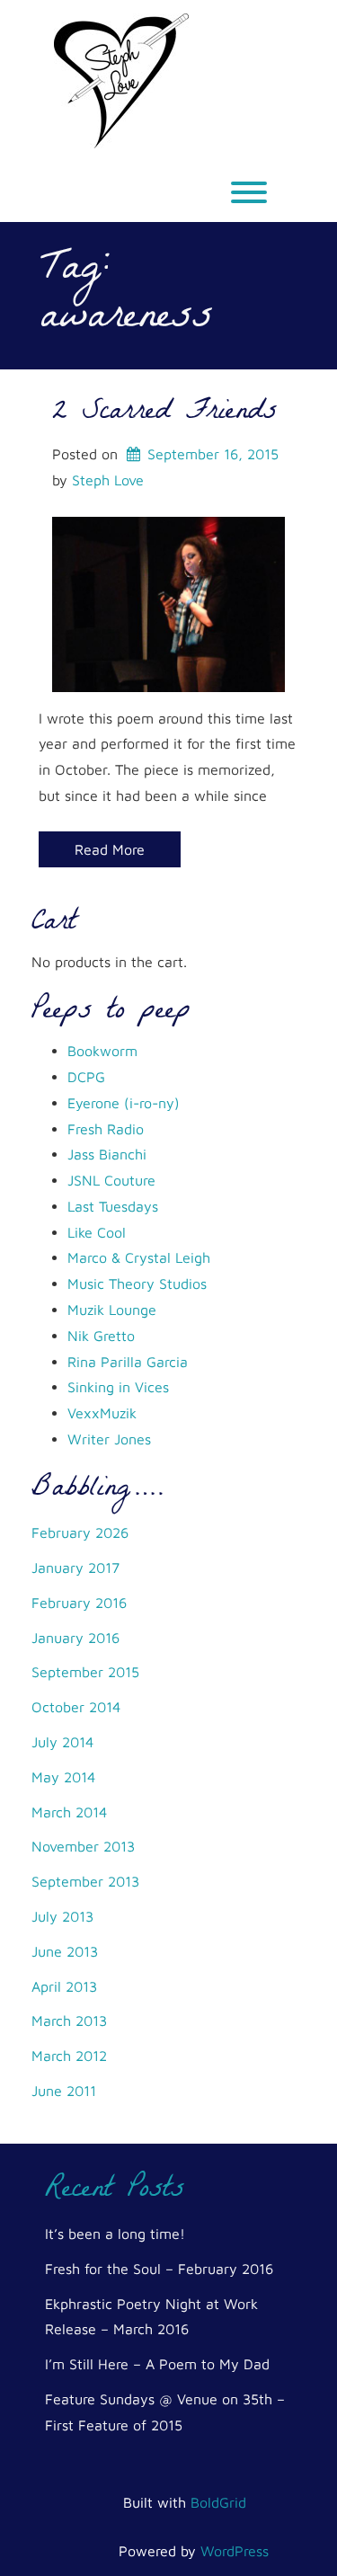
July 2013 (62, 1916)
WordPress (235, 2551)
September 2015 (85, 1672)
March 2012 (69, 2056)
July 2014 (62, 1742)
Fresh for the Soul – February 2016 (159, 2269)
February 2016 (79, 1603)
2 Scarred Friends (164, 413)
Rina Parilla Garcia (128, 1362)
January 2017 (75, 1568)
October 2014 (76, 1707)
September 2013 (85, 1881)
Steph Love (108, 480)
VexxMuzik (102, 1413)
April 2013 (64, 1986)
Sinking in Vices (118, 1387)
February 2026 (80, 1532)
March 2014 (69, 1812)
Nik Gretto (101, 1336)
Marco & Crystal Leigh (139, 1257)
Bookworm (102, 1051)
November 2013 (83, 1846)
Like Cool (97, 1232)
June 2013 (65, 1951)
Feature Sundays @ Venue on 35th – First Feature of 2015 (165, 2412)
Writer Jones (109, 1439)
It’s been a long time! (115, 2234)
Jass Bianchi (107, 1154)
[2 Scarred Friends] (168, 602)
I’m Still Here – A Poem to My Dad (157, 2364)
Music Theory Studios (137, 1284)
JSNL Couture (111, 1180)
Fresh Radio (106, 1129)
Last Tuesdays (113, 1206)
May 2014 (63, 1777)
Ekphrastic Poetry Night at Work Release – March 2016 (151, 2317)
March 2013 (69, 2021)
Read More (110, 849)
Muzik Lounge (112, 1310)
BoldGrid (218, 2502)
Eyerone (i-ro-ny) (124, 1103)
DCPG (86, 1077)
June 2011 (64, 2091)
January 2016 (75, 1638)
